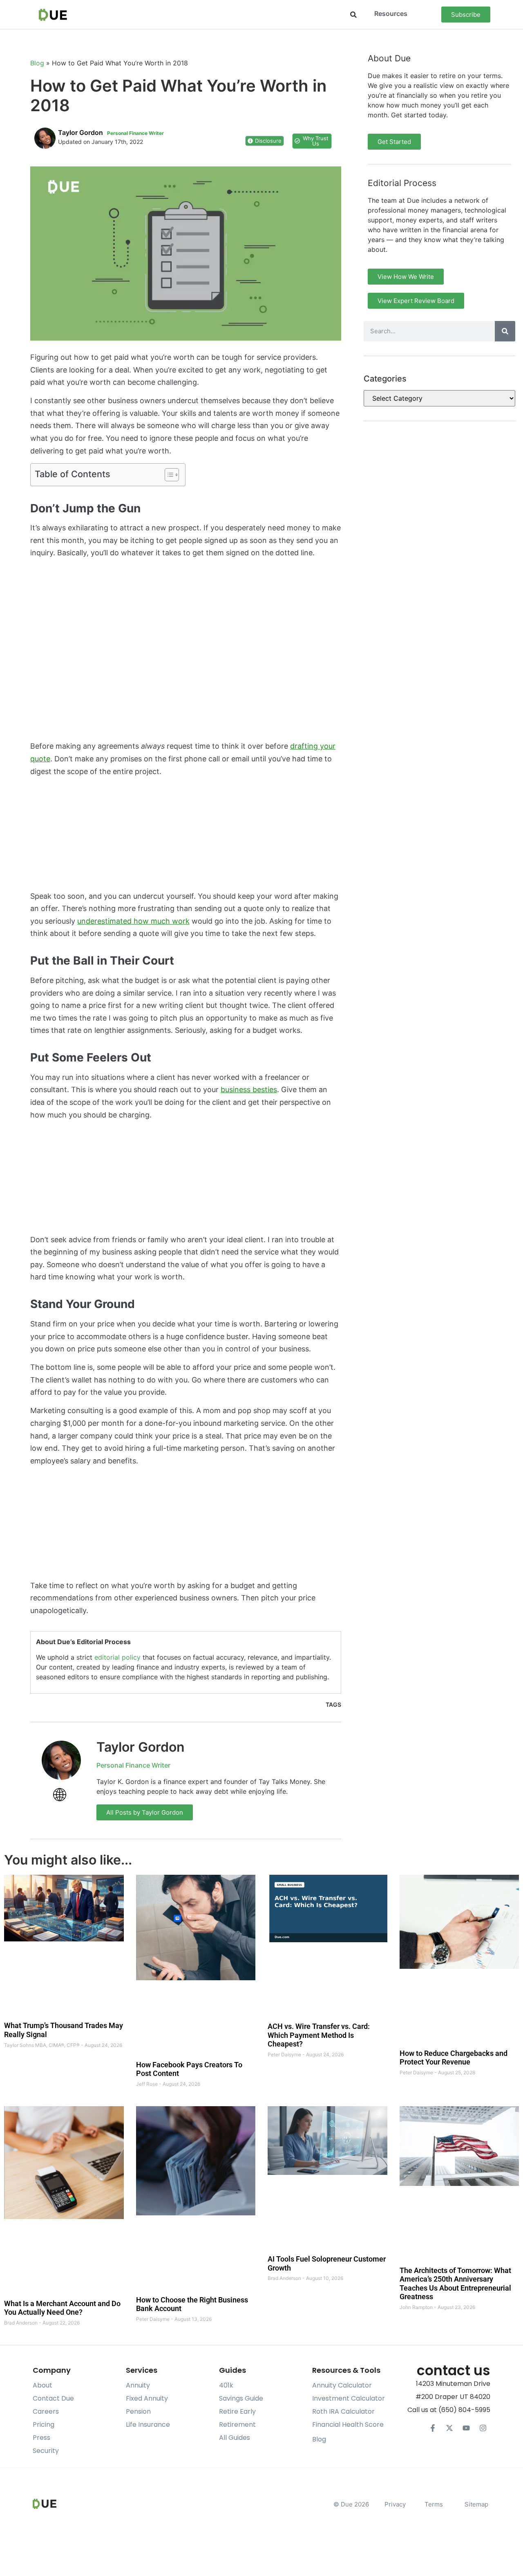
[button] (353, 15)
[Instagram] (483, 2428)
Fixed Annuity (147, 2398)
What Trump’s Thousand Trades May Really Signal (64, 2030)
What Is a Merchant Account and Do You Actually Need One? (62, 2308)
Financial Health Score (348, 2425)
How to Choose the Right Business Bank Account (192, 2304)
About (42, 2385)
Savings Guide (241, 2398)
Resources (391, 13)
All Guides (235, 2438)
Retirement (237, 2425)
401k (226, 2385)
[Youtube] (466, 2428)
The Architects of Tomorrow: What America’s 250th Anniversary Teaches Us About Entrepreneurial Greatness (455, 2283)
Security (46, 2451)
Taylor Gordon (141, 1747)
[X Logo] (449, 2428)
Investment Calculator (349, 2398)
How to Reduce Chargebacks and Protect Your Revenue (454, 2057)
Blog (37, 63)
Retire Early (237, 2411)
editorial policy (117, 1657)
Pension (138, 2411)
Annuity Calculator (342, 2385)
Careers (46, 2411)
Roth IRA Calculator (343, 2411)
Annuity (138, 2385)
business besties (249, 1089)
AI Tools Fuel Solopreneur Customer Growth (327, 2263)
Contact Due (53, 2398)
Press (41, 2438)
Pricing (44, 2425)
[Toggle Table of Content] (168, 475)
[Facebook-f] (433, 2428)
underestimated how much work (133, 921)
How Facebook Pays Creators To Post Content (189, 2069)
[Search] (505, 331)
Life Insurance (148, 2425)
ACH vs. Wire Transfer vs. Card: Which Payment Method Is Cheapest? (319, 2035)
